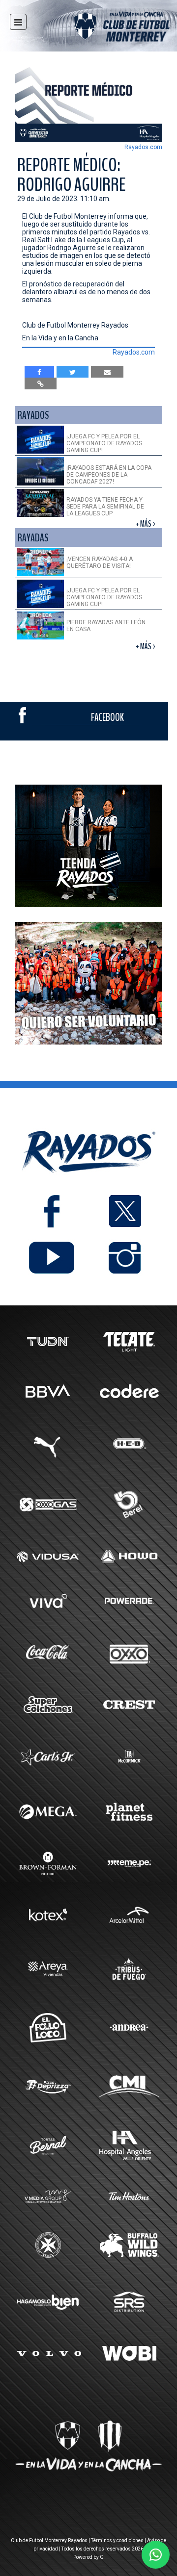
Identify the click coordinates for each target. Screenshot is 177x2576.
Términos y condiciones (117, 2540)
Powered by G (88, 2557)
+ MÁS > (146, 524)
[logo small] (104, 28)
